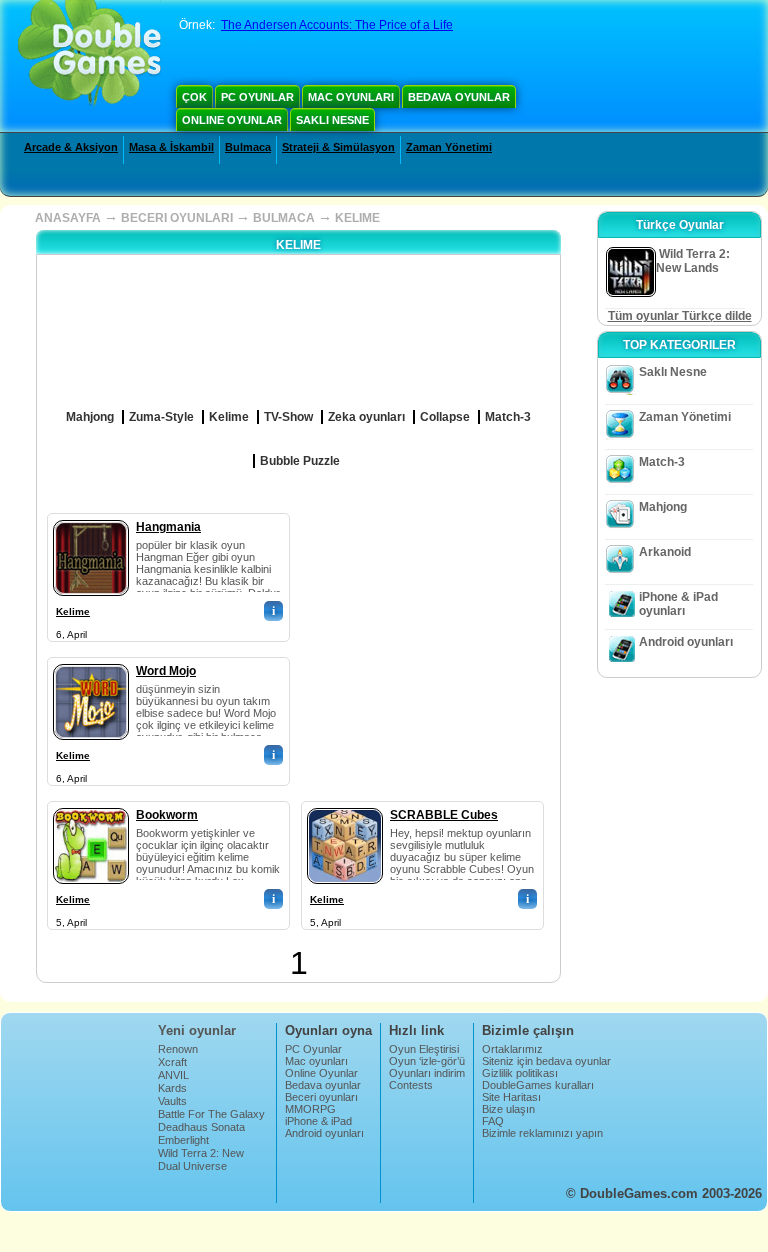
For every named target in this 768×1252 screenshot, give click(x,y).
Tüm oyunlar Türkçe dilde (680, 316)
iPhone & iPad (318, 1121)
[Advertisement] (458, 638)
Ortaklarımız (512, 1049)
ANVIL (173, 1075)
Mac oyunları (351, 97)
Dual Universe (192, 1166)
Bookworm (167, 815)
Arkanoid (665, 552)
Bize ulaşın (508, 1109)
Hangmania (168, 527)
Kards (172, 1088)
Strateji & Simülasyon (338, 147)
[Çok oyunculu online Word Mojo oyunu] (91, 660)
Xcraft (172, 1062)
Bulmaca (248, 147)
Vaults (172, 1101)
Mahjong (663, 507)
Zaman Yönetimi (449, 147)
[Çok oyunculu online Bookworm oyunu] (91, 804)
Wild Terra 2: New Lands (201, 1159)
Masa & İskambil (171, 147)
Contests (411, 1085)
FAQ (493, 1121)
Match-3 (662, 462)
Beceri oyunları (321, 1097)
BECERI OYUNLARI (177, 218)
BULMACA (284, 218)
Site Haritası (511, 1097)
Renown (178, 1049)
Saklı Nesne (332, 120)
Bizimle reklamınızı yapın (542, 1133)
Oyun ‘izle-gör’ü (427, 1061)
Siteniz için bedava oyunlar (546, 1061)
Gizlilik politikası (520, 1073)
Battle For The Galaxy (211, 1114)
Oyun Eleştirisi (424, 1049)
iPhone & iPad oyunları (678, 604)
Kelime (73, 611)
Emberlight (183, 1140)
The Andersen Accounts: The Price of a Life (337, 25)
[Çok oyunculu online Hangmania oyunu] (91, 516)
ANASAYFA (68, 218)
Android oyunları (686, 642)
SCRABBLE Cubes (444, 815)
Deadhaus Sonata (201, 1127)
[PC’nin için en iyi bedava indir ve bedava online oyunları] (89, 55)
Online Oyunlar (232, 120)
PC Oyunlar (257, 97)
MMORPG (310, 1109)
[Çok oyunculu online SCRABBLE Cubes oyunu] (345, 804)
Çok (194, 97)
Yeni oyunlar (197, 1030)
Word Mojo (166, 671)
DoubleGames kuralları (538, 1085)
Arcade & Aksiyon (71, 147)
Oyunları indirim (427, 1073)
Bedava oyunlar (459, 97)
